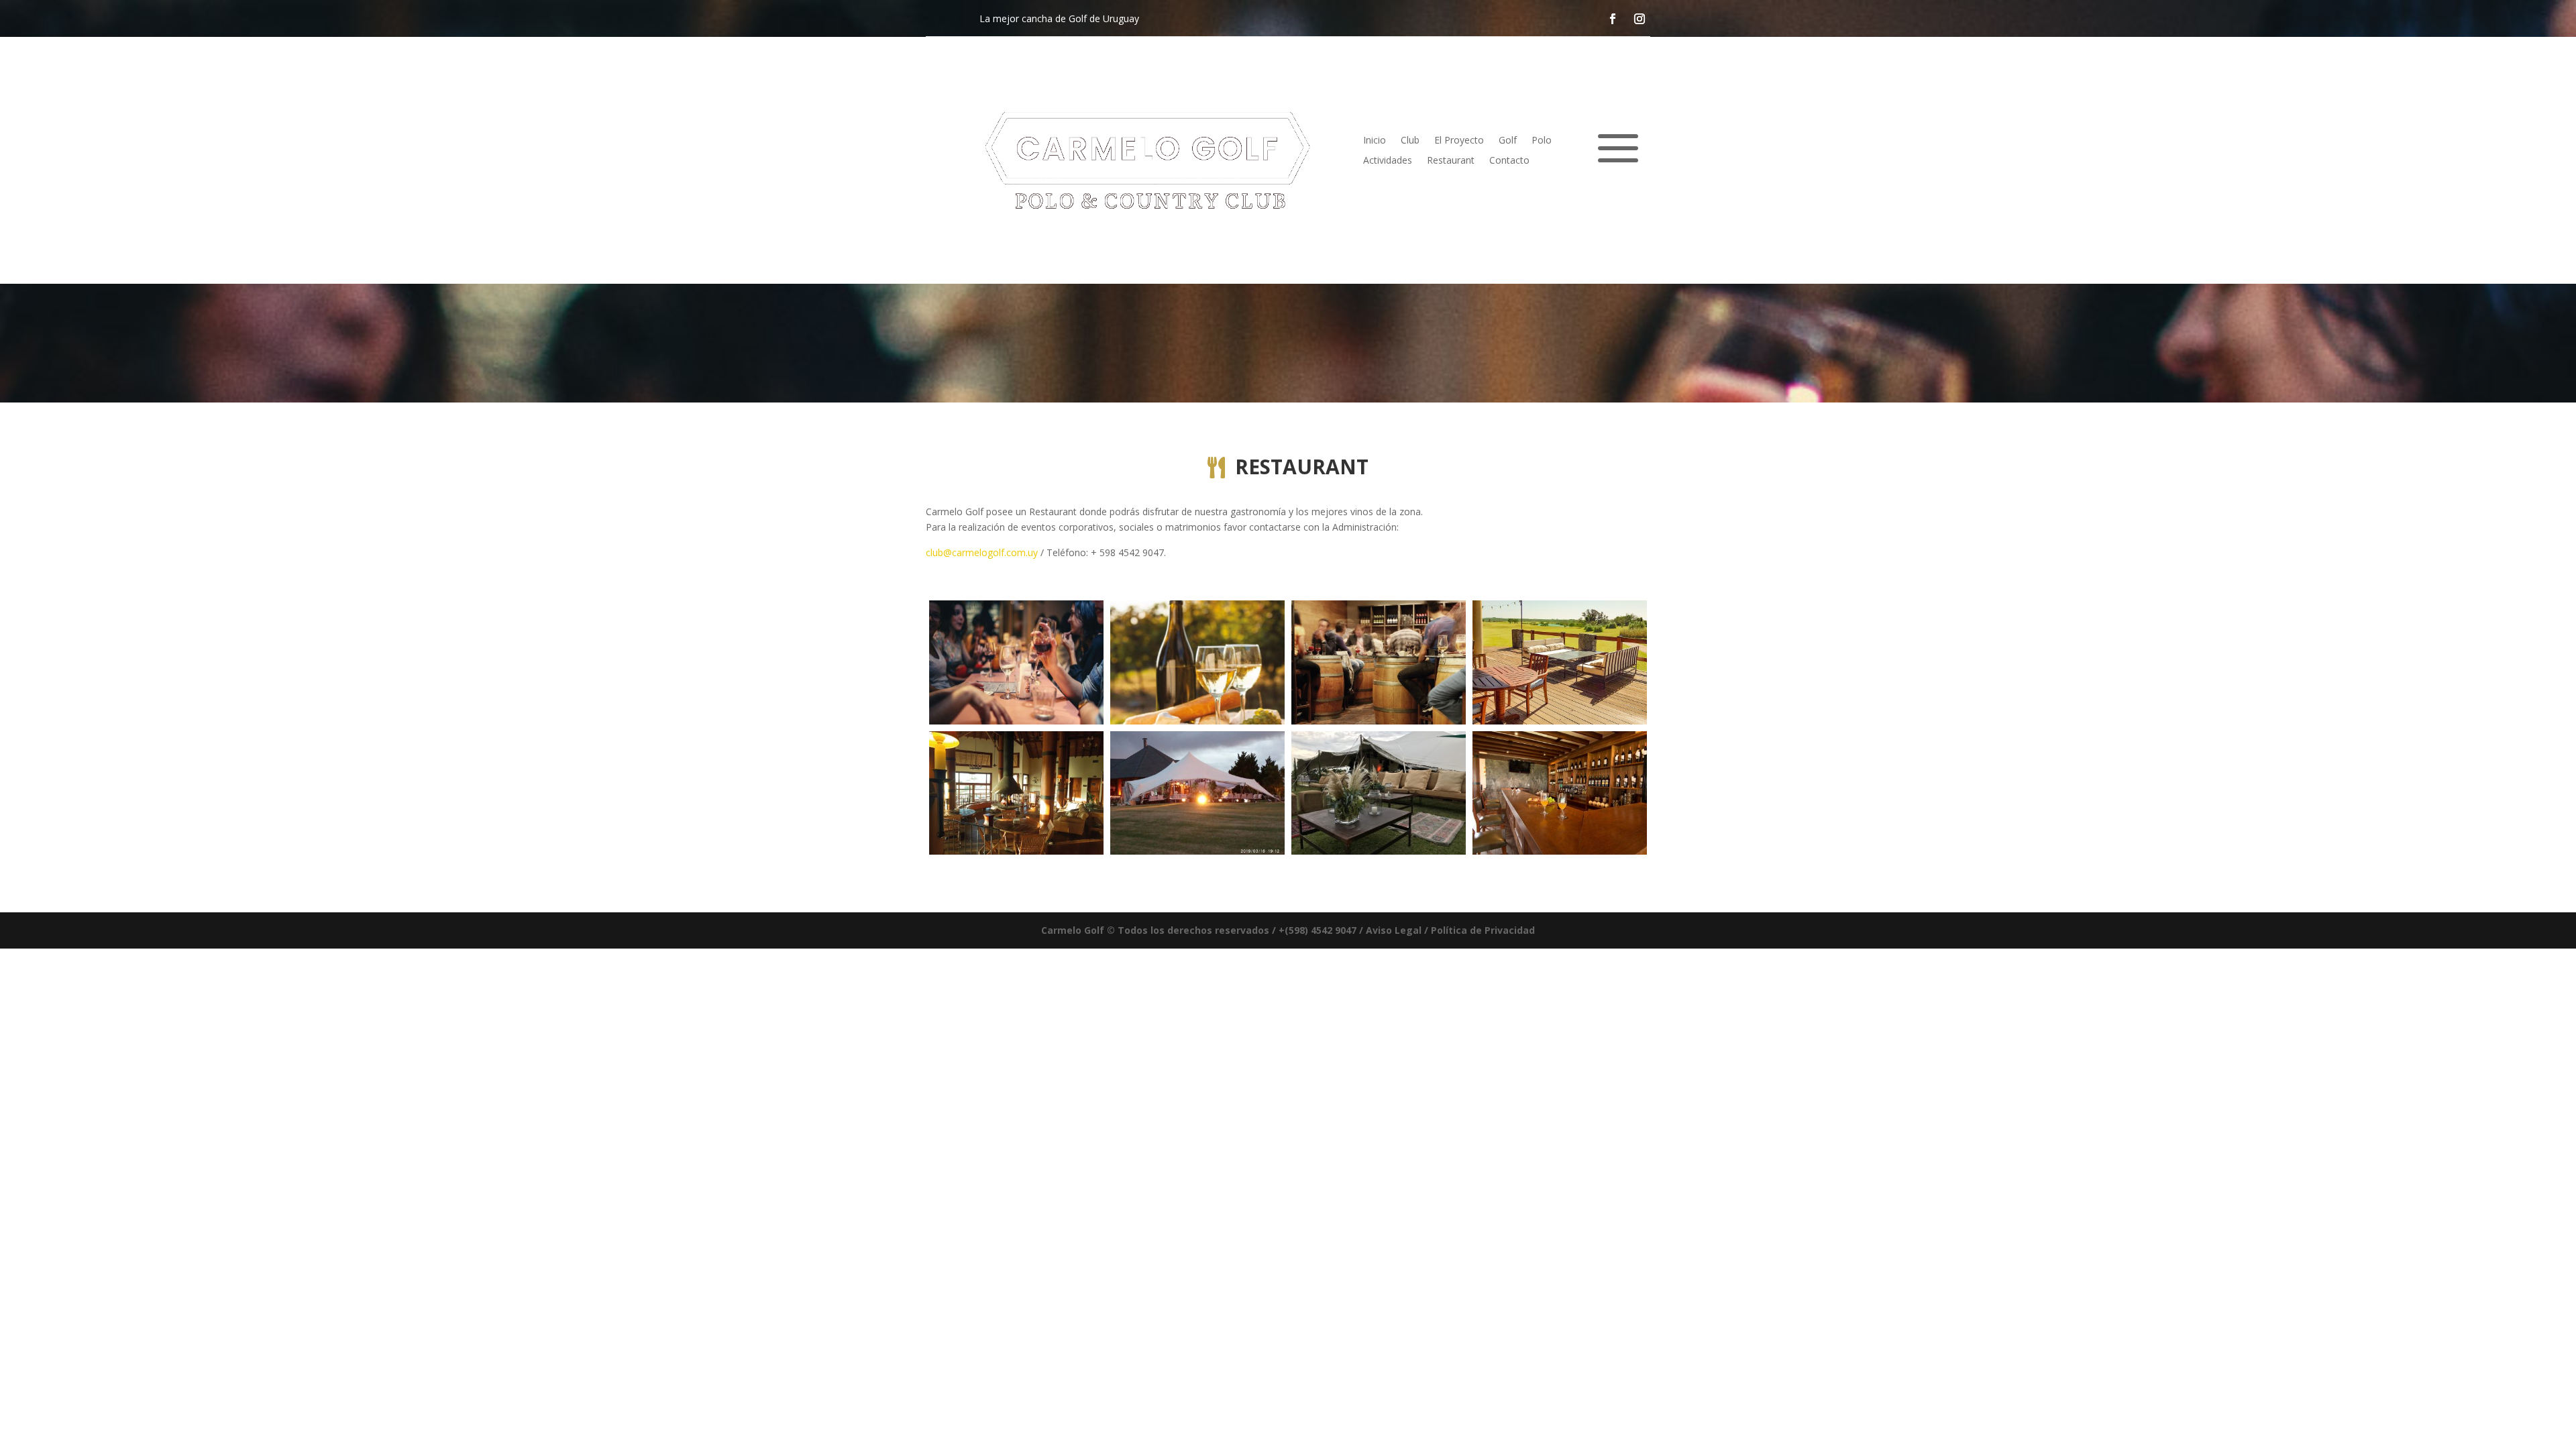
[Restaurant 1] (1016, 721)
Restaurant (1451, 161)
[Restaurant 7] (1379, 851)
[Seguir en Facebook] (1613, 18)
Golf (1508, 141)
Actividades (1388, 161)
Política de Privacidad (1483, 930)
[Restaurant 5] (1016, 851)
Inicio (1375, 141)
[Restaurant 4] (1560, 721)
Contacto (1509, 161)
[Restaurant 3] (1379, 721)
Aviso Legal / (1398, 930)
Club (1410, 141)
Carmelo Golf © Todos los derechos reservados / (1160, 930)
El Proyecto (1459, 141)
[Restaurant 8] (1560, 851)
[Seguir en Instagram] (1640, 18)
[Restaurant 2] (1197, 721)
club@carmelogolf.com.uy (982, 552)
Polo (1542, 141)
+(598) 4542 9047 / (1321, 930)
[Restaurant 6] (1197, 851)
